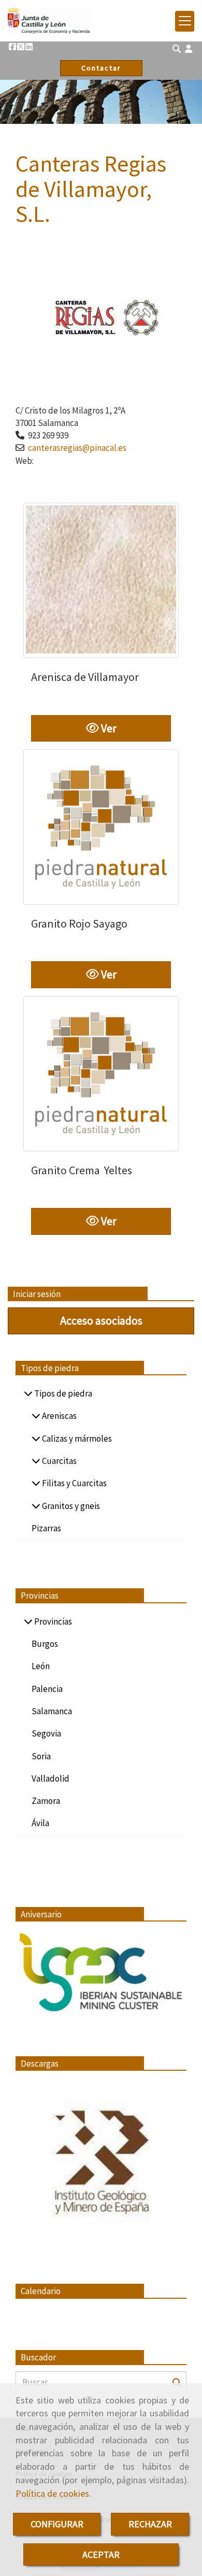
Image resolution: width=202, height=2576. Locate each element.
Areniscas (59, 1416)
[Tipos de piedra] (28, 1393)
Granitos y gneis (70, 1506)
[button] (189, 49)
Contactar (101, 68)
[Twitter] (21, 47)
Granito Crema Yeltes (82, 1170)
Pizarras (46, 1528)
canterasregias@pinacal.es (77, 448)
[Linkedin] (29, 47)
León (41, 1666)
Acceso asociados (101, 1320)
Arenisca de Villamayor (85, 677)
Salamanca (52, 1711)
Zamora (46, 1801)
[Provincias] (28, 1621)
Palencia (47, 1689)
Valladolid (51, 1778)
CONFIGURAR (57, 2524)
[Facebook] (12, 47)
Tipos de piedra (62, 1393)
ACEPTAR (101, 2554)
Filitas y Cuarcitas (74, 1483)
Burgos (45, 1644)
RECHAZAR (150, 2524)
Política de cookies (52, 2493)
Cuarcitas (59, 1461)
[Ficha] (101, 580)
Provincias (52, 1621)
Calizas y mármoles (76, 1439)
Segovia (46, 1733)
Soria (41, 1756)
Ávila (40, 1823)
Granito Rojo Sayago (79, 923)
